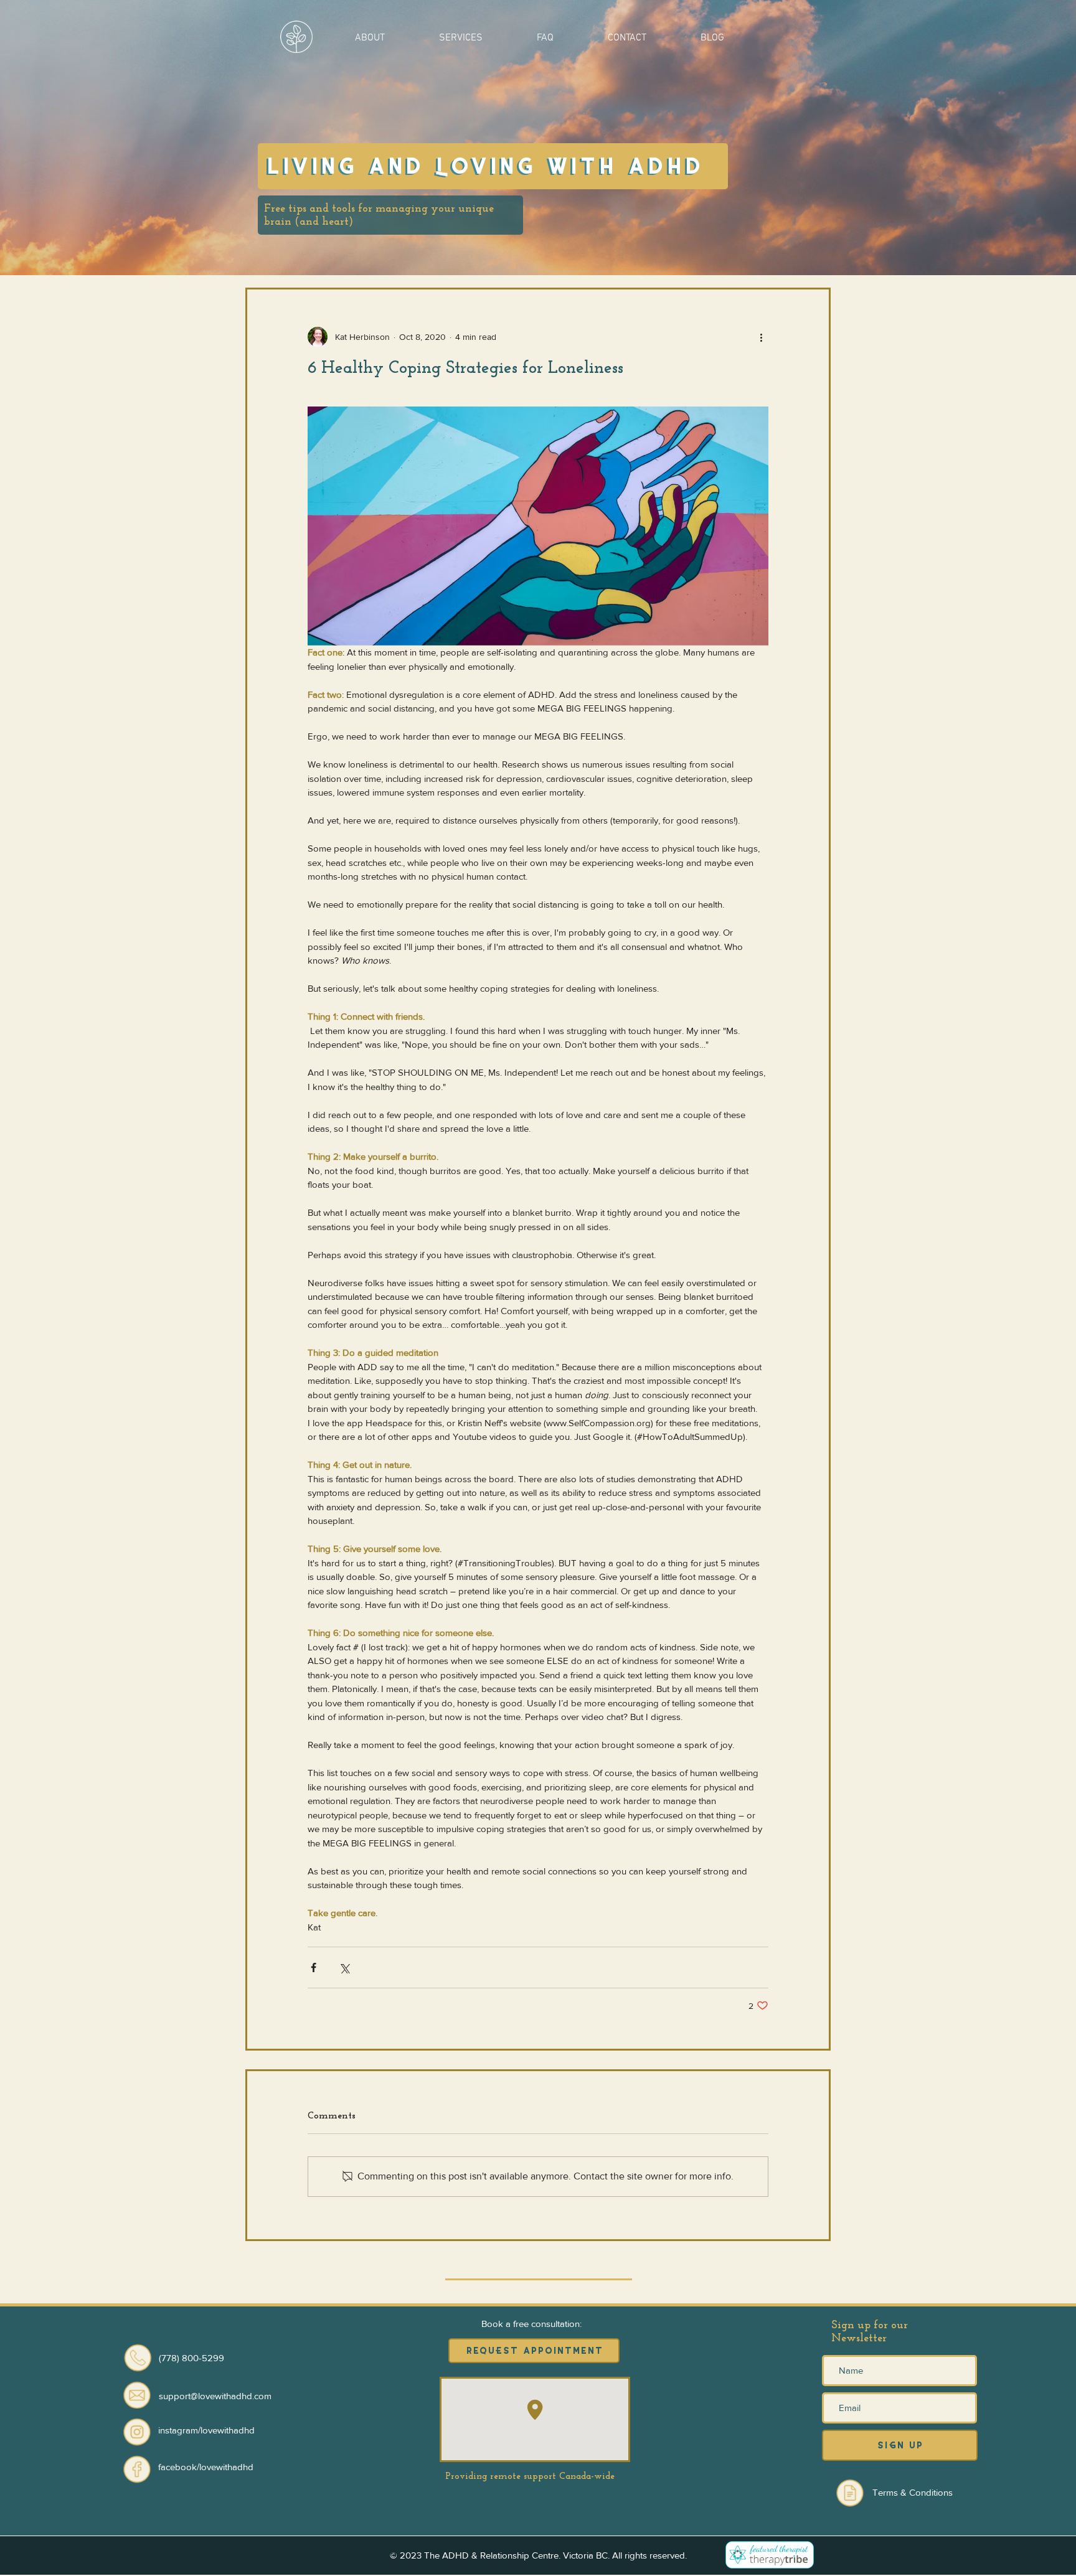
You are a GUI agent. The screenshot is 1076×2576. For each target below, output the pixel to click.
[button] (370, 37)
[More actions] (761, 337)
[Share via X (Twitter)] (344, 1967)
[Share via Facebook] (314, 1967)
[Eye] (137, 2432)
